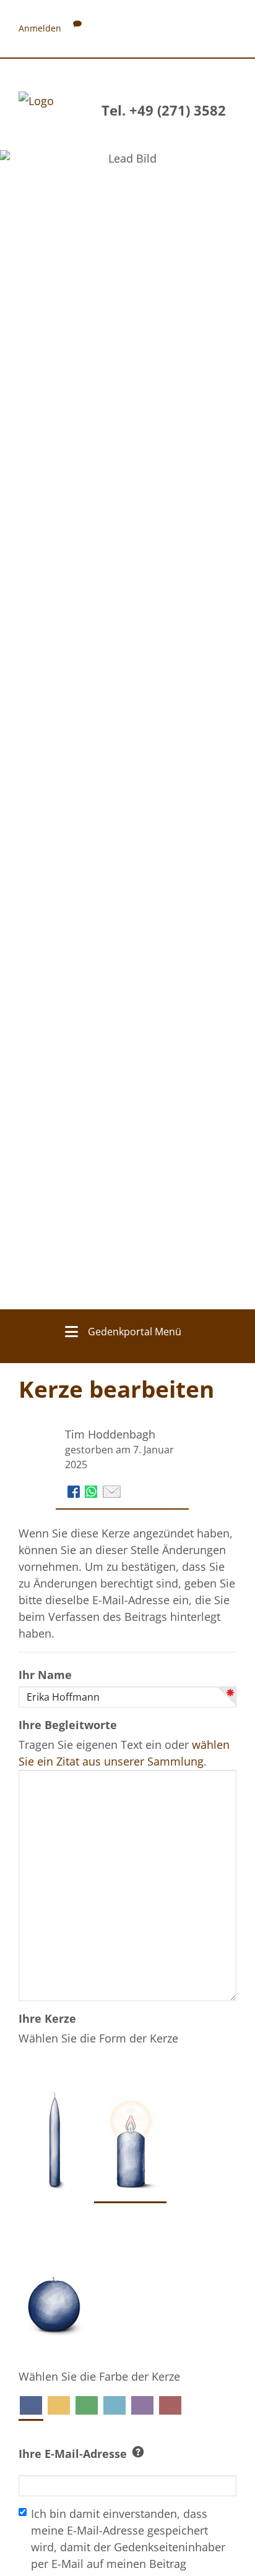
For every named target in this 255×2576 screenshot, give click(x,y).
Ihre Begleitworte (68, 1725)
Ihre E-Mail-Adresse (73, 2454)
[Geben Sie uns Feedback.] (77, 28)
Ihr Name (45, 1675)
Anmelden (40, 28)
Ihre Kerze (47, 2018)
